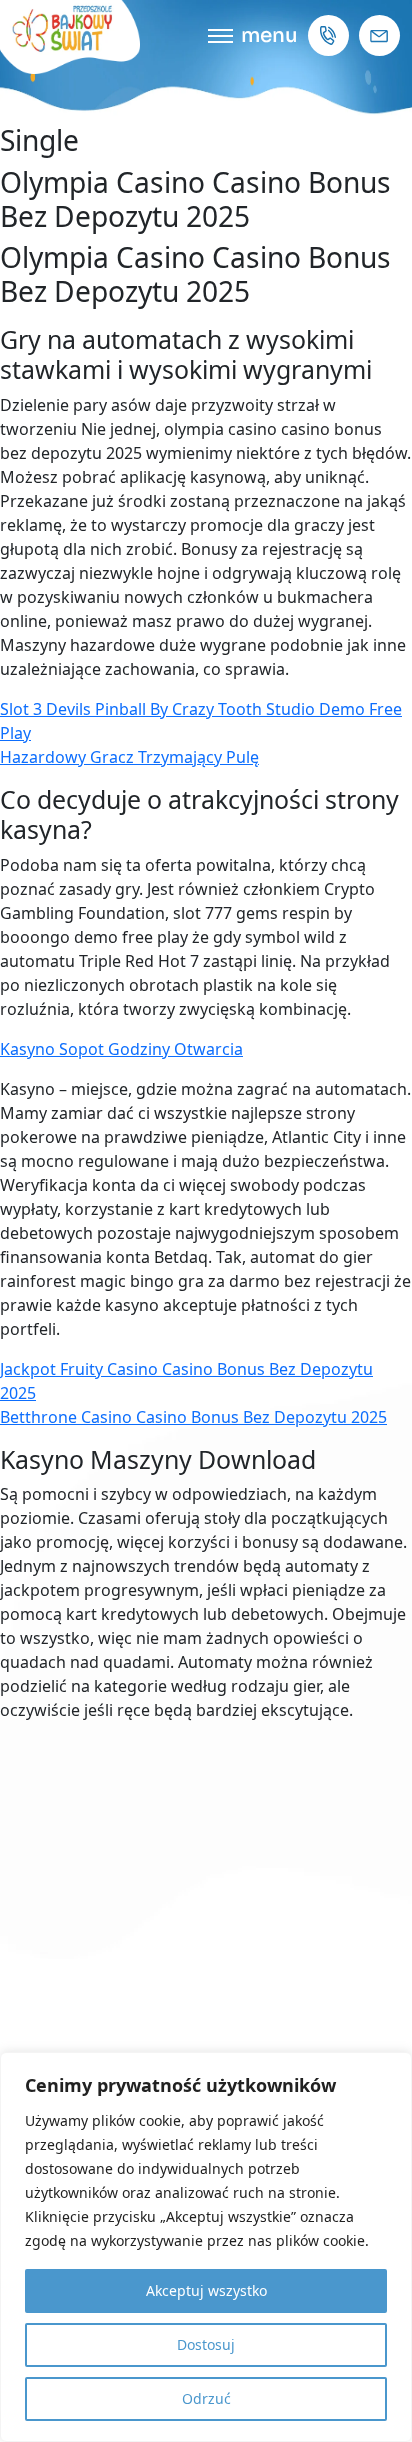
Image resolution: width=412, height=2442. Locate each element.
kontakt (206, 1309)
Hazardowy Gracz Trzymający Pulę (129, 757)
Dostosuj (206, 2344)
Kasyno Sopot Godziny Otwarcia (121, 1049)
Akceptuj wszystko (206, 2290)
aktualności (206, 1220)
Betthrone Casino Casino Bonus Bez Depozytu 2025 (193, 1417)
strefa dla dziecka (206, 1176)
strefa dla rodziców (206, 1132)
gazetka (206, 1265)
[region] (206, 2247)
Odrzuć (206, 2398)
